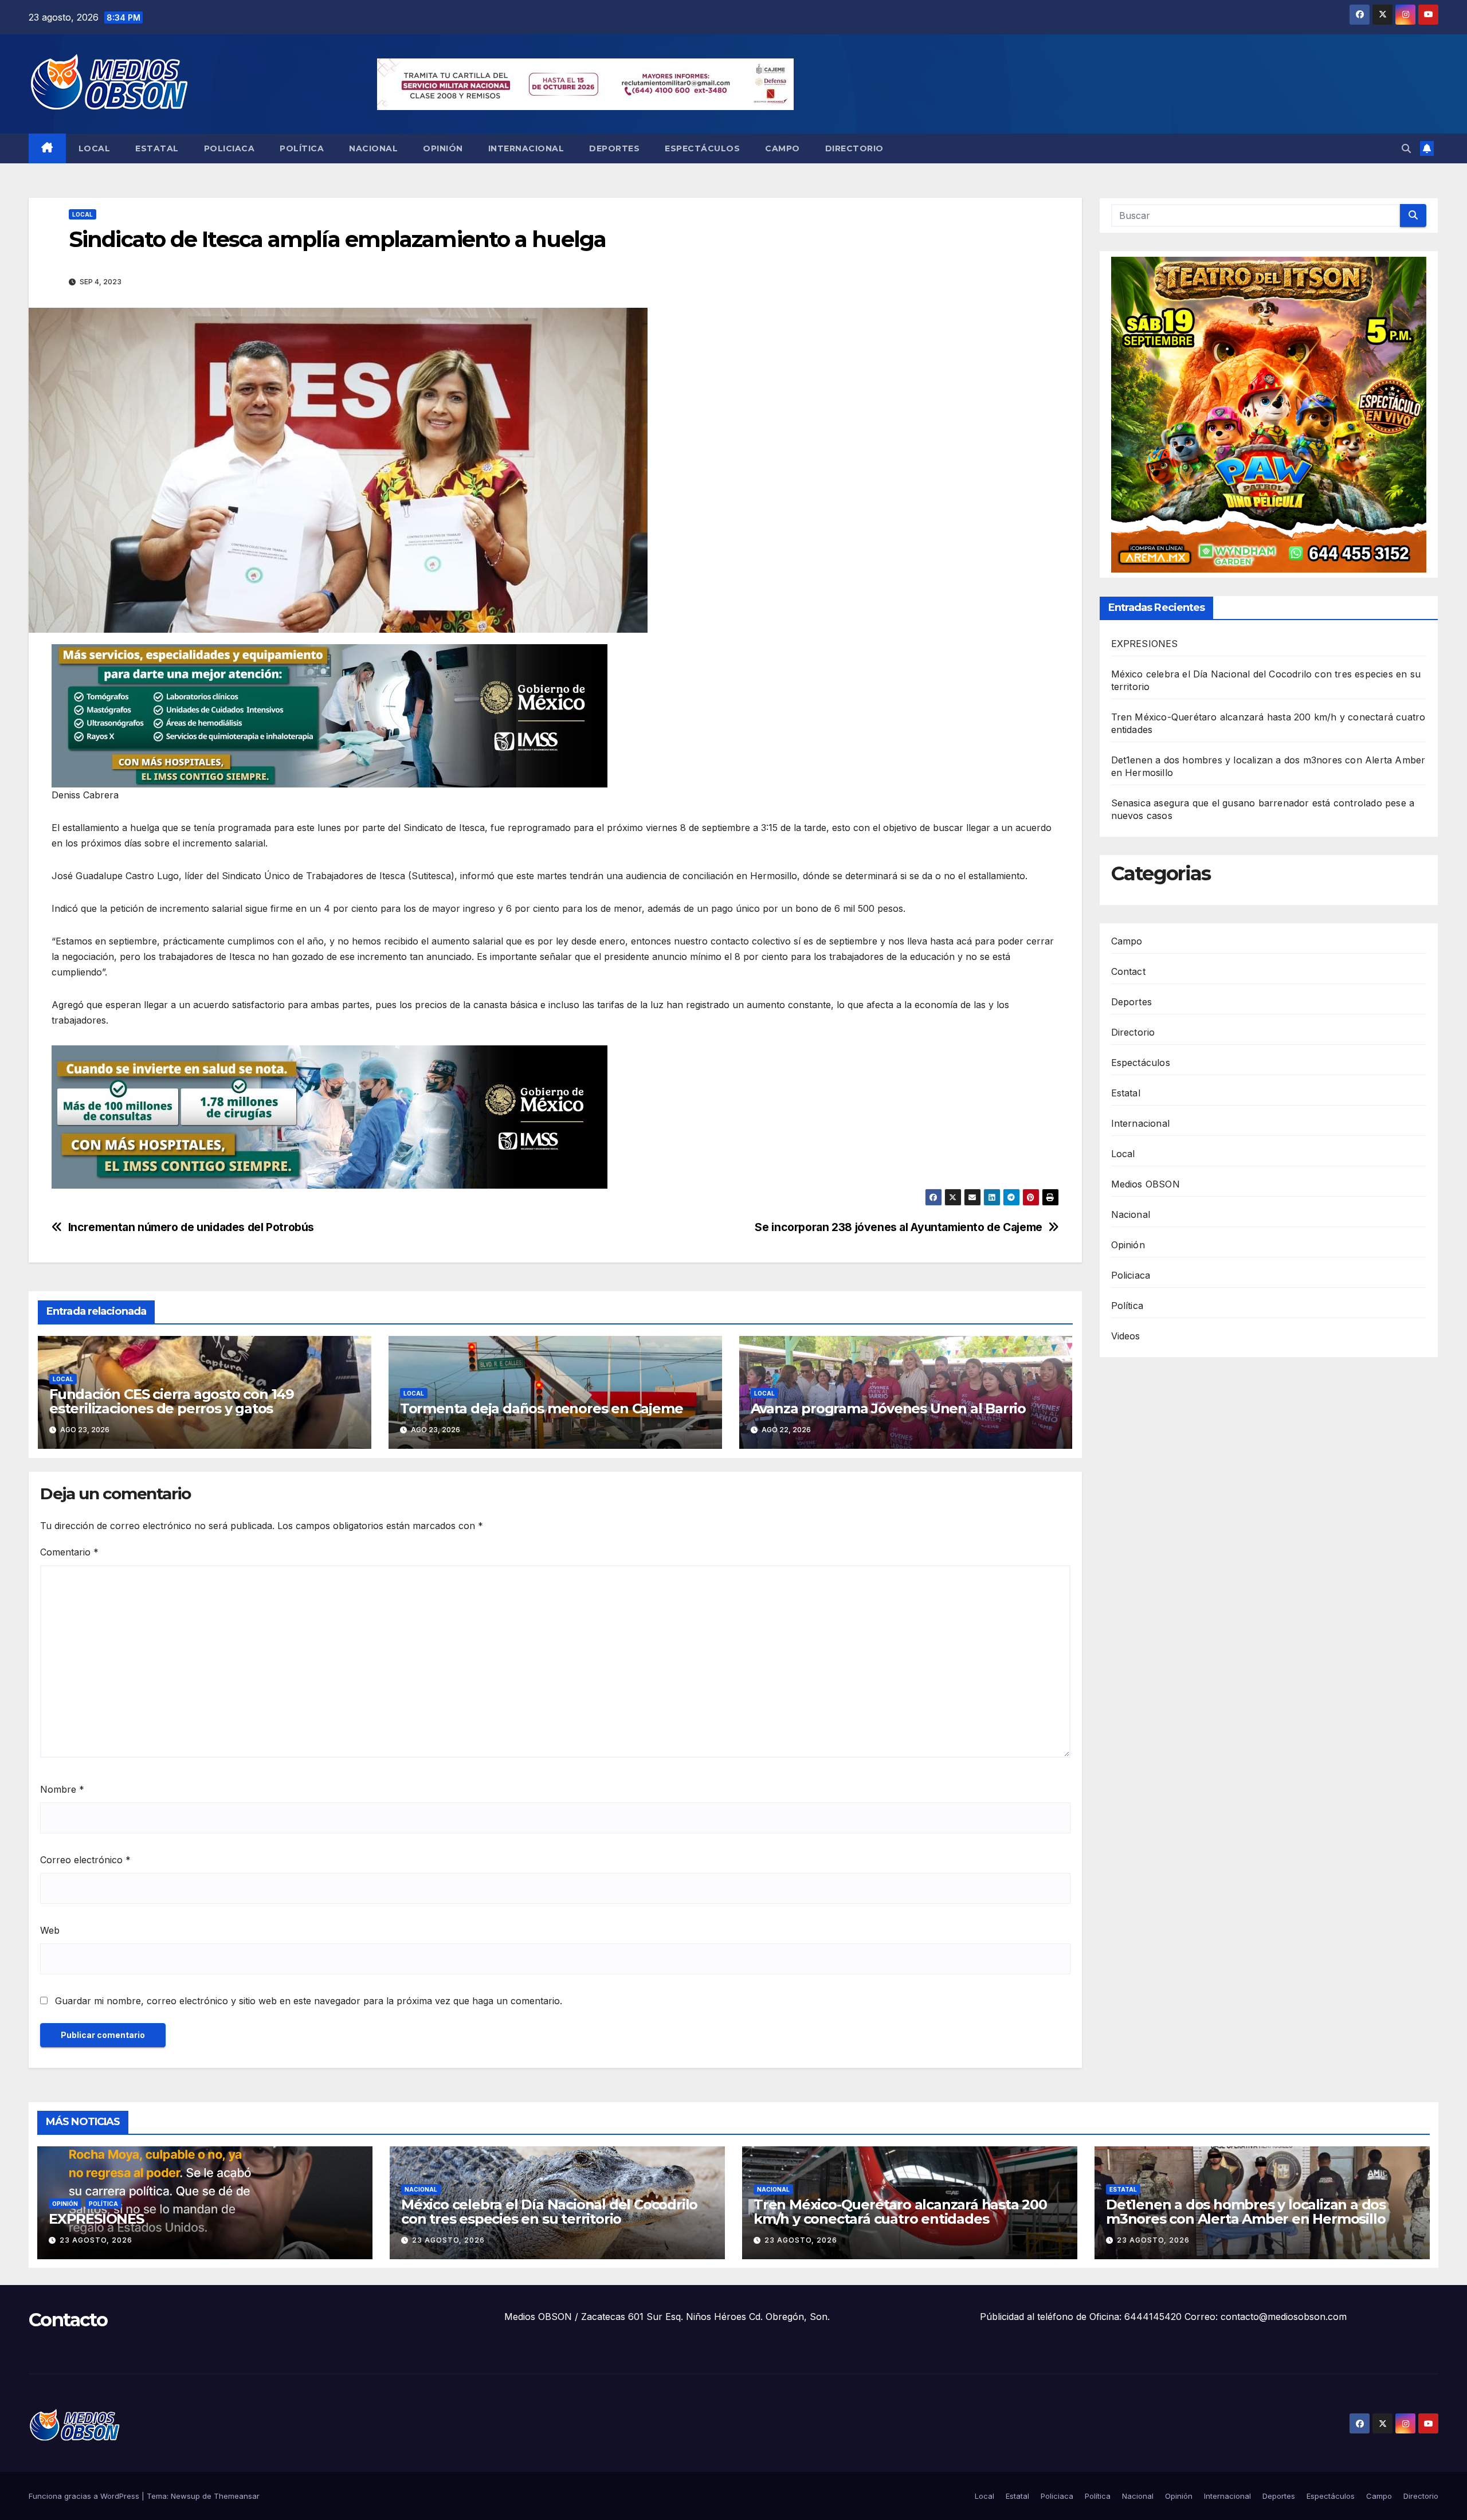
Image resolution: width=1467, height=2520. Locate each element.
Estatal (157, 148)
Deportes (614, 148)
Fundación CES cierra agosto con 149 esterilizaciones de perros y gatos (172, 1401)
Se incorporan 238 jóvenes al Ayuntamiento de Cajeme (898, 1227)
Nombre (62, 1789)
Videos (1126, 1336)
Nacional (373, 148)
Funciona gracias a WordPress (85, 2496)
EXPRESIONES (1145, 644)
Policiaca (230, 148)
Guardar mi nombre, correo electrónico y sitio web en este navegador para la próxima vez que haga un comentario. (309, 2001)
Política (302, 148)
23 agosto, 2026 (96, 2240)
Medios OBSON (1146, 1184)
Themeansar (237, 2496)
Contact (1128, 971)
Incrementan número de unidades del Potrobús (191, 1227)
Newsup (185, 2496)
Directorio (854, 148)
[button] (1406, 148)
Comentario (69, 1552)
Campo (782, 148)
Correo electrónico (85, 1860)
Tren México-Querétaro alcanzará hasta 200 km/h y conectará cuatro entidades (900, 2212)
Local (95, 148)
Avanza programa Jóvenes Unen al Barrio (888, 1408)
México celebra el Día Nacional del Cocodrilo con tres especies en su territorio (549, 2212)
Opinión (443, 148)
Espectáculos (702, 148)
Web (50, 1930)
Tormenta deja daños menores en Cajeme (542, 1408)
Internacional (526, 148)
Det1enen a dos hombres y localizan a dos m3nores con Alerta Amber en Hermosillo (1246, 2212)
